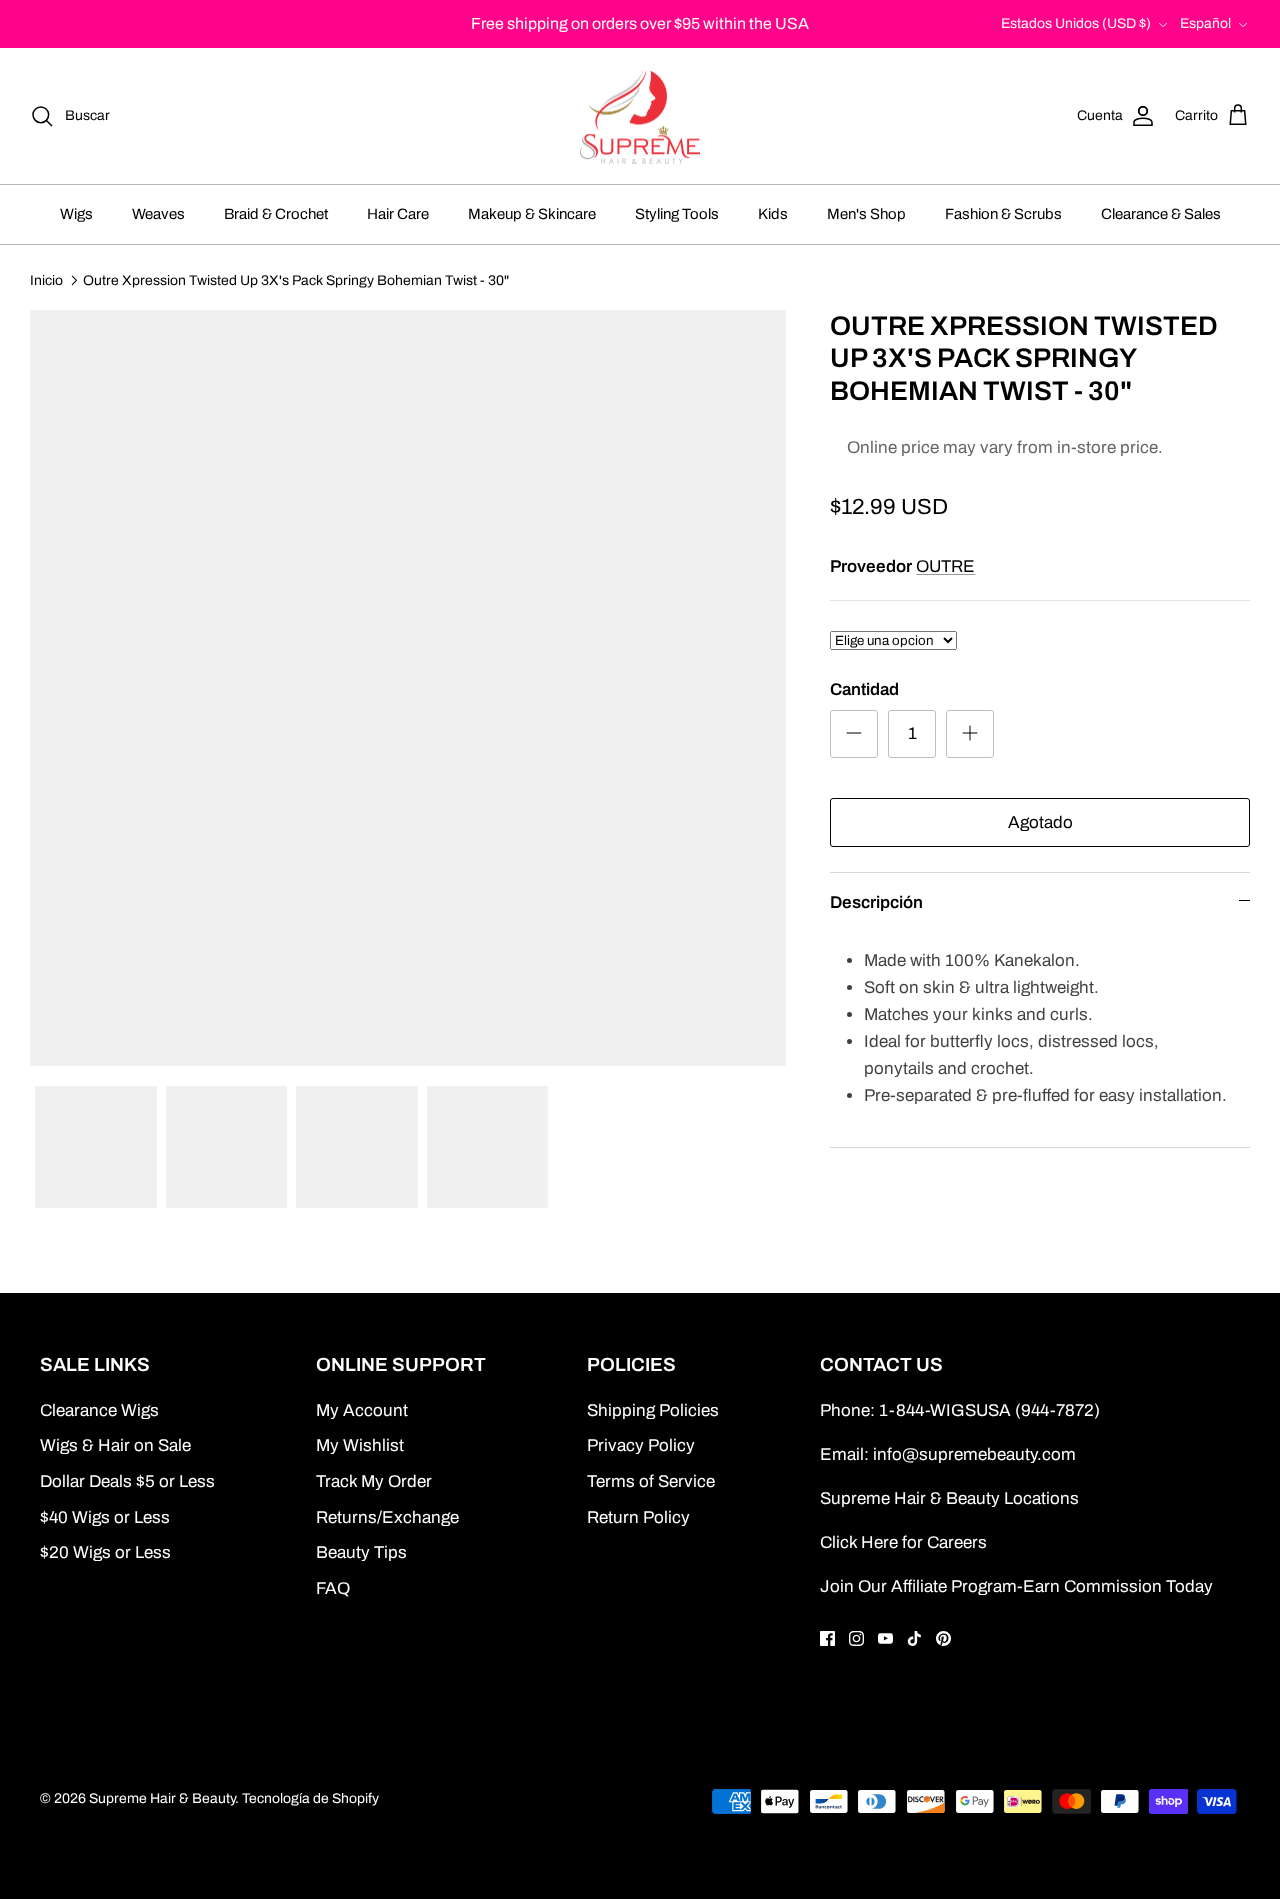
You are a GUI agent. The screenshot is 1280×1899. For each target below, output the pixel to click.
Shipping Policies (653, 1410)
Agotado (1040, 822)
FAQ (333, 1588)
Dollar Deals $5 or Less (127, 1481)
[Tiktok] (914, 1638)
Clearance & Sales (1161, 214)
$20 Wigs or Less (105, 1552)
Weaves (158, 214)
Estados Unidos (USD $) (1076, 23)
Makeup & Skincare (532, 214)
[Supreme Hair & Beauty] (640, 116)
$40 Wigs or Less (105, 1517)
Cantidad (864, 689)
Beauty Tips (361, 1552)
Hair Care (398, 214)
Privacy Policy (641, 1445)
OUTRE (945, 566)
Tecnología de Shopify (310, 1798)
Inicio (46, 279)
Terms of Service (651, 1481)
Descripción (876, 902)
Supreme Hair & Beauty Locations (949, 1498)
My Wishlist (360, 1445)
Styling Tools (677, 214)
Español (1205, 23)
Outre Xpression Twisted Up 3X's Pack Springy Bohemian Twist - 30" (296, 279)
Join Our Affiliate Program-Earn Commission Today (1016, 1586)
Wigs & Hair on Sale (115, 1445)
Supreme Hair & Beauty (162, 1798)
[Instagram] (856, 1638)
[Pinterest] (943, 1638)
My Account (362, 1410)
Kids (773, 214)
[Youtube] (885, 1638)
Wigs (76, 214)
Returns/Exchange (387, 1517)
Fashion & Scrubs (1003, 214)
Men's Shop (866, 214)
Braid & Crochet (276, 214)
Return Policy (638, 1517)
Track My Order (374, 1481)
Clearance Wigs (99, 1410)
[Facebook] (827, 1638)
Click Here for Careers (903, 1542)
